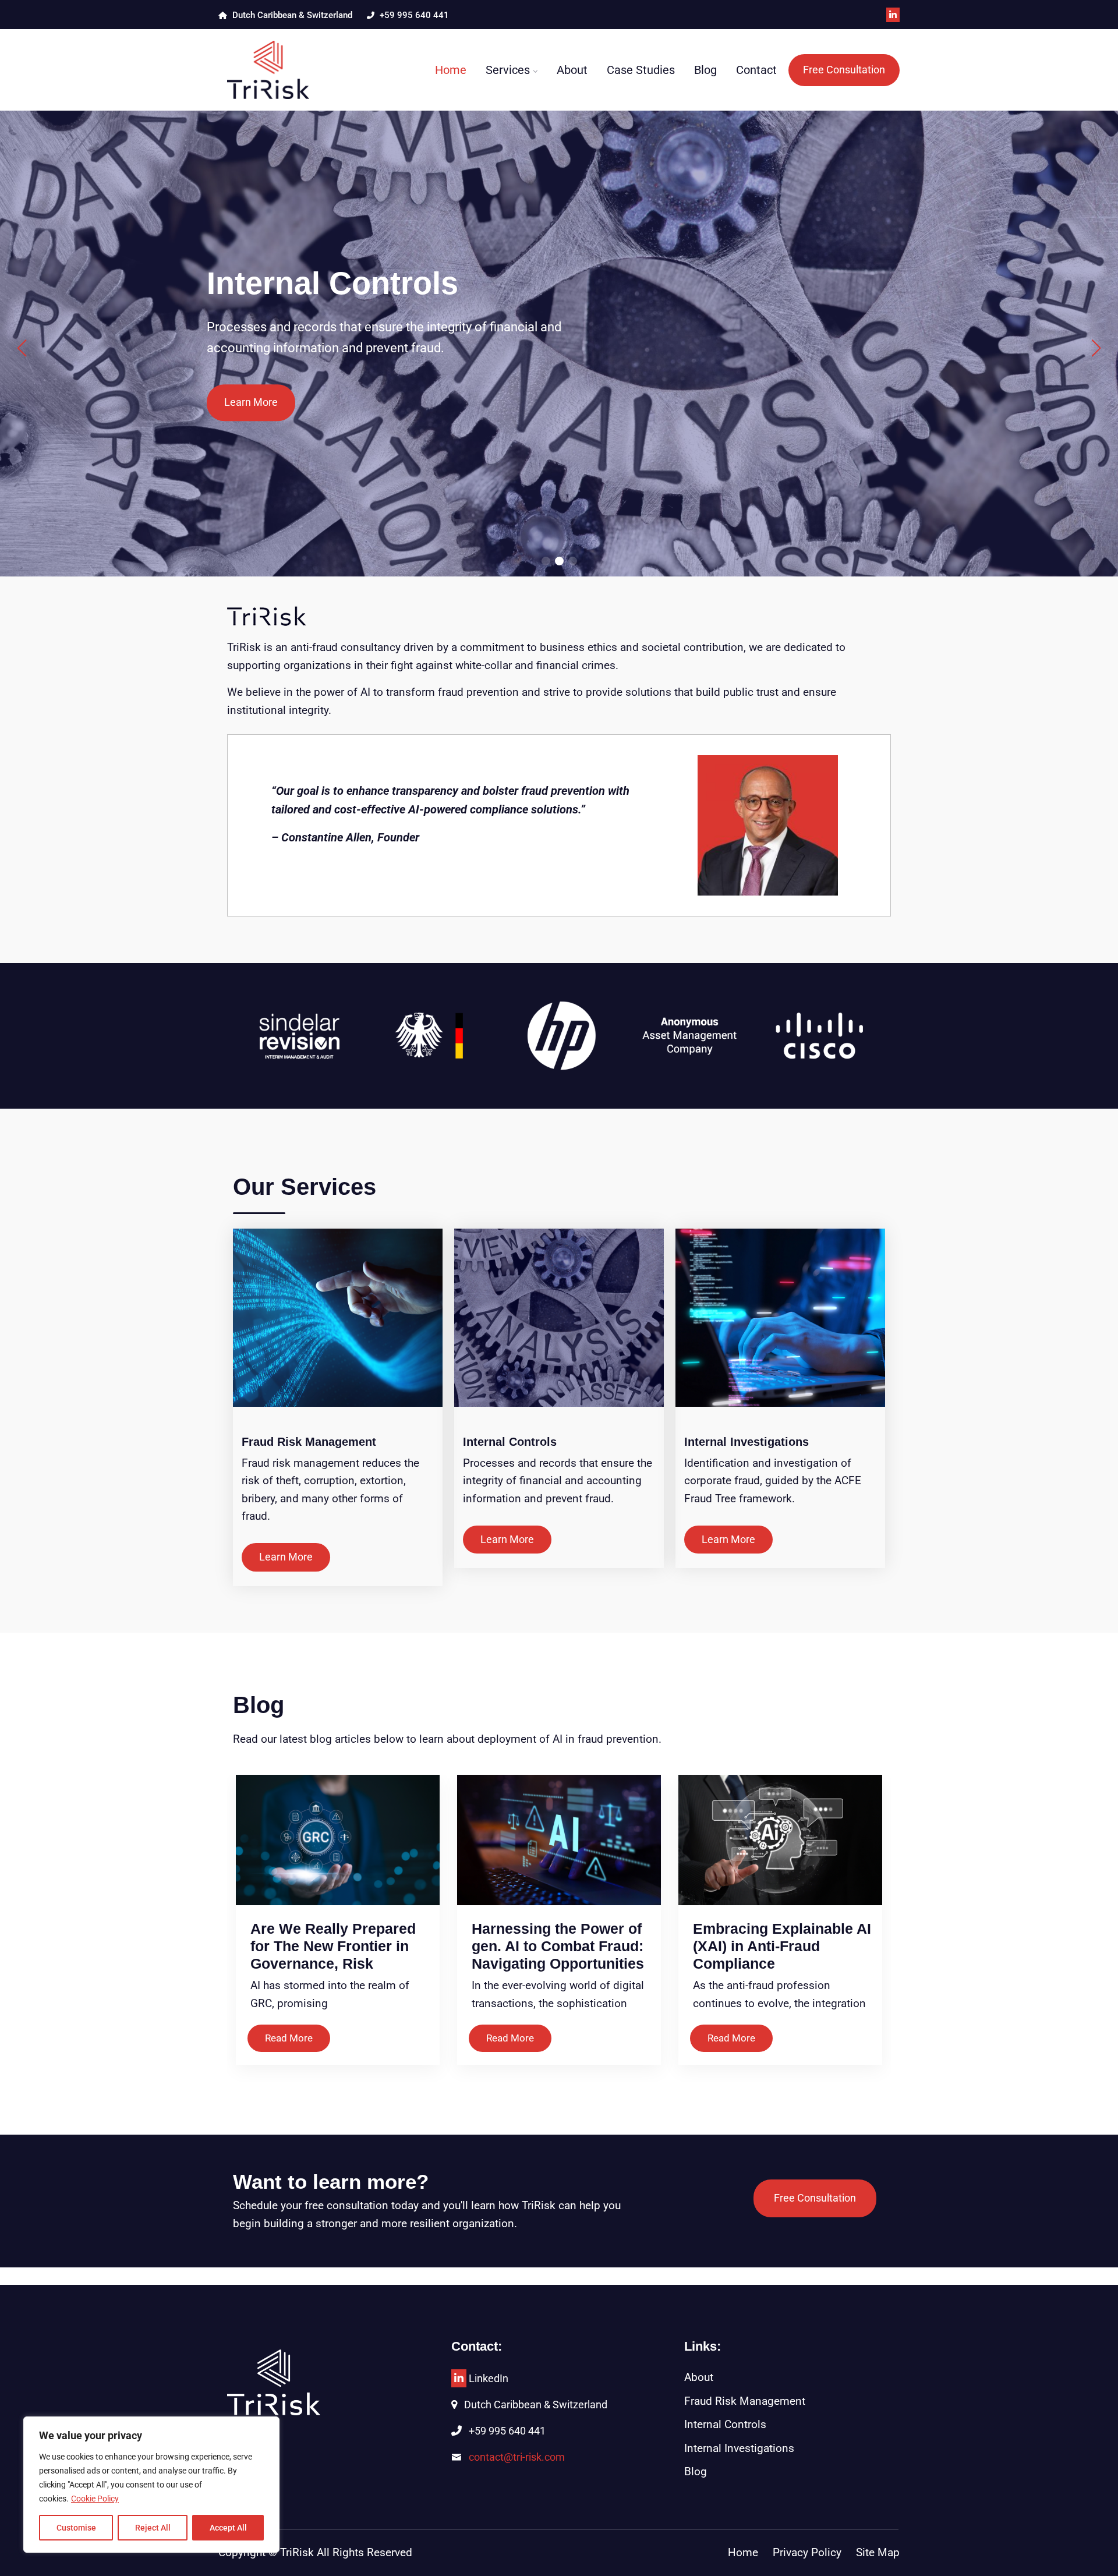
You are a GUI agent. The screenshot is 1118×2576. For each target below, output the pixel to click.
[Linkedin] (459, 2378)
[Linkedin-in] (893, 15)
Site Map (878, 2552)
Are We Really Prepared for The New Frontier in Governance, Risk (333, 1946)
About (572, 70)
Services (508, 70)
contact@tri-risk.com (517, 2457)
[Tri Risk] (298, 70)
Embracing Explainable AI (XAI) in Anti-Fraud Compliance (782, 1946)
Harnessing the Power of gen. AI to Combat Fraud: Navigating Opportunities (558, 1946)
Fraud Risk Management (309, 1442)
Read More (289, 2038)
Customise (76, 2528)
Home (451, 70)
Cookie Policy (95, 2499)
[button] (546, 561)
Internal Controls (510, 1442)
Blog (705, 70)
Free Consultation (844, 70)
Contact (756, 70)
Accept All (228, 2528)
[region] (151, 2485)
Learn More (251, 402)
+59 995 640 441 (413, 15)
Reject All (153, 2528)
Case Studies (641, 70)
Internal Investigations (746, 1442)
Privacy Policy (807, 2552)
